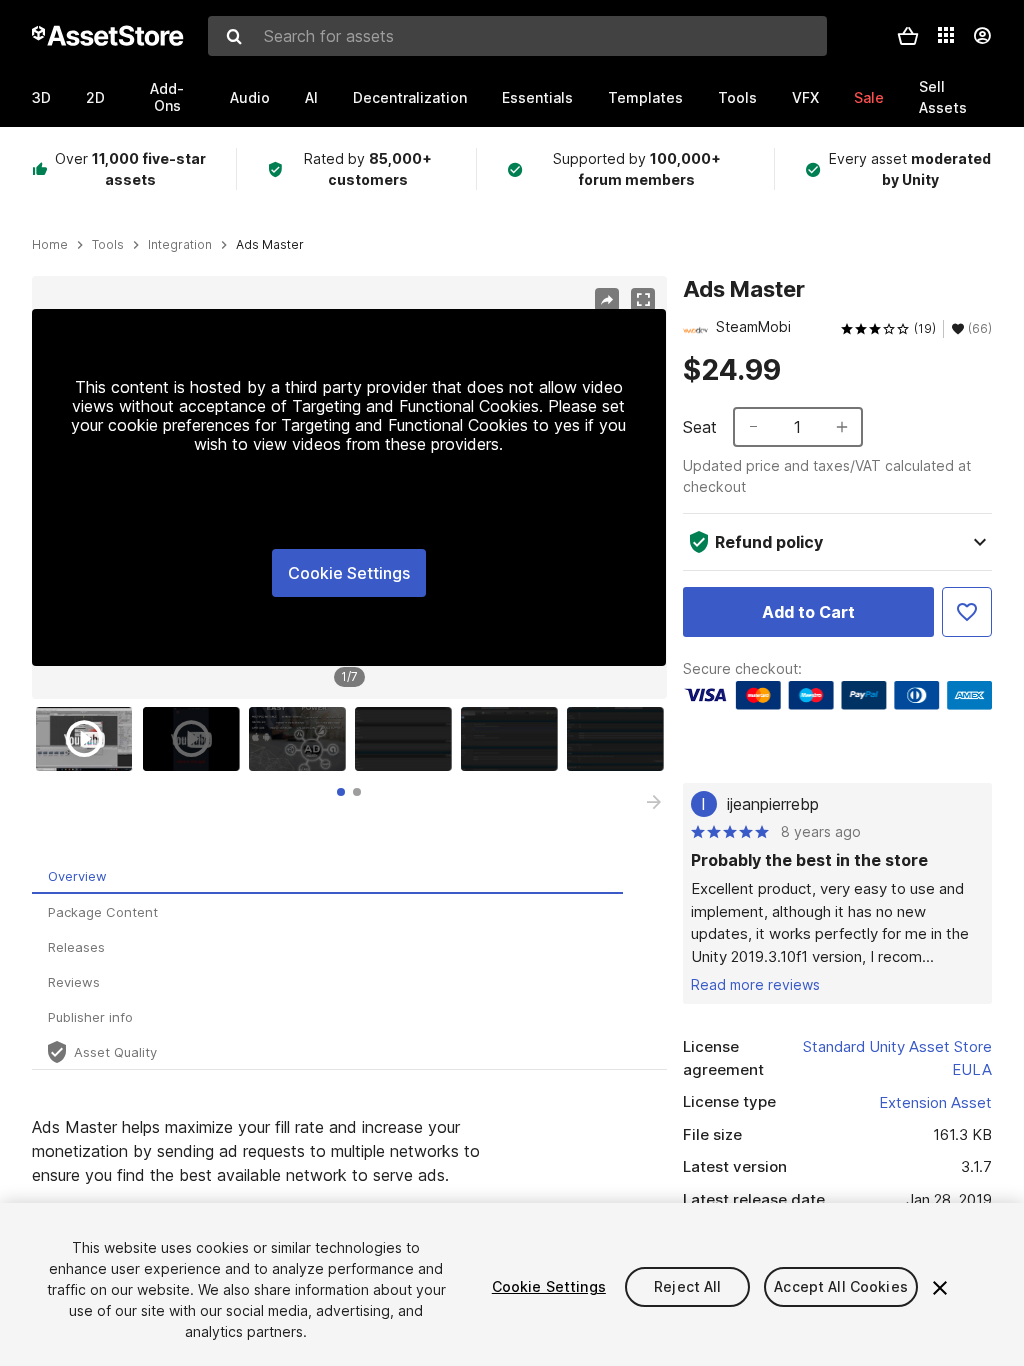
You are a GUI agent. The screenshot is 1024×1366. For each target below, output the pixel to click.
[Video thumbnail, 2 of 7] (196, 739)
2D (95, 97)
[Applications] (946, 35)
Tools (737, 97)
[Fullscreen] (643, 300)
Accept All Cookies (841, 1286)
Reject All (687, 1286)
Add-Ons (167, 97)
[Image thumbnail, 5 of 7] (514, 739)
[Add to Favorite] (967, 612)
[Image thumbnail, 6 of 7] (620, 739)
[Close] (940, 1288)
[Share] (607, 300)
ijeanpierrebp (773, 804)
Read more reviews (755, 984)
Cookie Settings (349, 573)
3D (41, 97)
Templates (645, 97)
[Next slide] (654, 802)
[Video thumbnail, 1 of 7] (89, 739)
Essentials (537, 97)
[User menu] (982, 36)
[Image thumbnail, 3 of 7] (302, 739)
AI (311, 97)
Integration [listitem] (180, 245)
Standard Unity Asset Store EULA (897, 1058)
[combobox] (517, 36)
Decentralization (410, 97)
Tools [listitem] (108, 245)
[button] (908, 36)
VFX (805, 97)
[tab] (341, 792)
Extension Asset (935, 1102)
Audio (250, 97)
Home (50, 245)
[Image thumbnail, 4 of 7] (408, 739)
